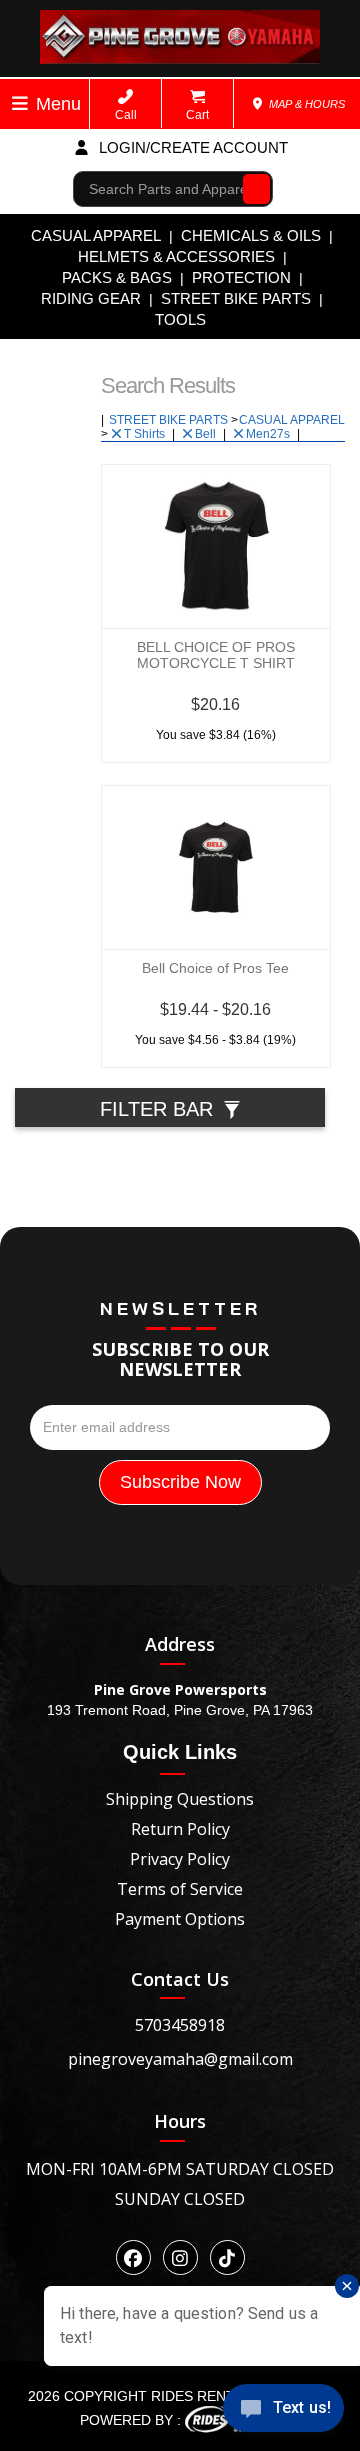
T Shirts (146, 434)
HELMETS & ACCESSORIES (176, 256)
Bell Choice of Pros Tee (215, 968)
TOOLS (180, 319)
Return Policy (180, 1829)
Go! (251, 189)
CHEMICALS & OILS (251, 235)
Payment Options (180, 1919)
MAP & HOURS (305, 104)
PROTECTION (241, 277)
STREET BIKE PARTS (236, 298)
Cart (197, 115)
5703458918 (180, 2025)
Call (126, 115)
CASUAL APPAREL (96, 235)
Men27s (269, 434)
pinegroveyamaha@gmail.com (180, 2059)
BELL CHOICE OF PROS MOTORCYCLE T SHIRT (216, 655)
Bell (207, 434)
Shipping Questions (180, 1799)
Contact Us (180, 1979)
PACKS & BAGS (117, 277)
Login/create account (191, 147)
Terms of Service (180, 1889)
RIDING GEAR (91, 298)
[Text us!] (283, 2411)
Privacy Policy (180, 1859)
